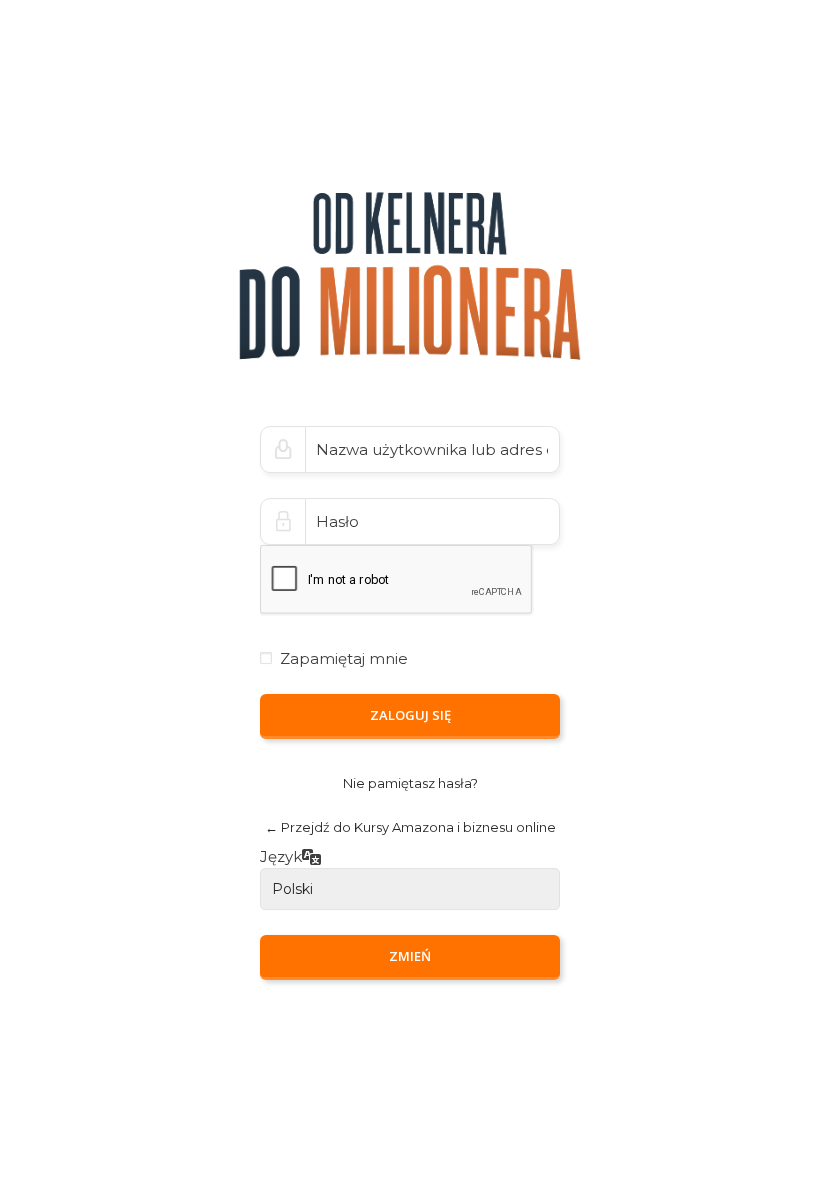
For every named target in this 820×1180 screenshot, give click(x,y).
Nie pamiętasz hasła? (410, 783)
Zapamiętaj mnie (344, 658)
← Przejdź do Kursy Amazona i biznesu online (410, 827)
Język (281, 857)
